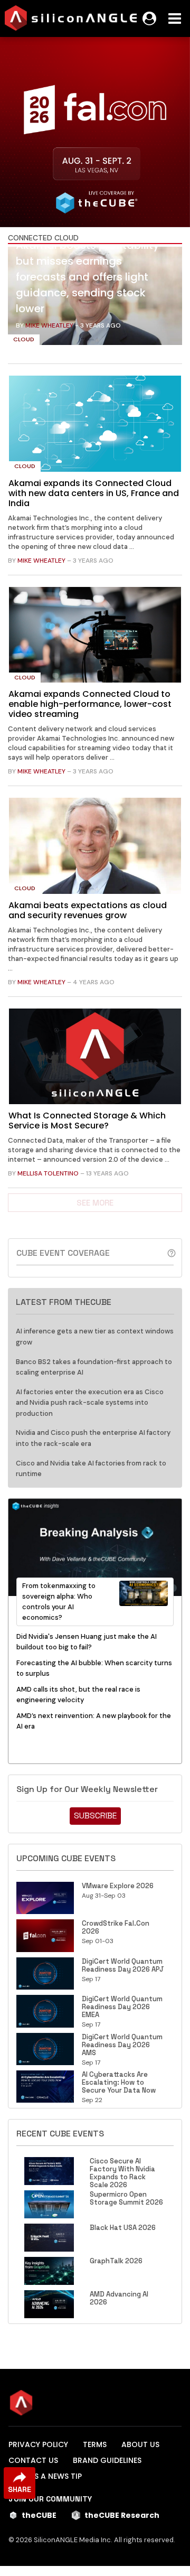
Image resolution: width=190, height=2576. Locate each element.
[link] (95, 298)
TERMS (95, 2444)
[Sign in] (149, 18)
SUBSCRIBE (95, 1816)
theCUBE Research (122, 2515)
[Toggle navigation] (175, 18)
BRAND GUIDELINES (107, 2460)
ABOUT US (140, 2444)
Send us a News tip (45, 2476)
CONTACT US (33, 2460)
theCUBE (39, 2515)
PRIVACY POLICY (38, 2444)
